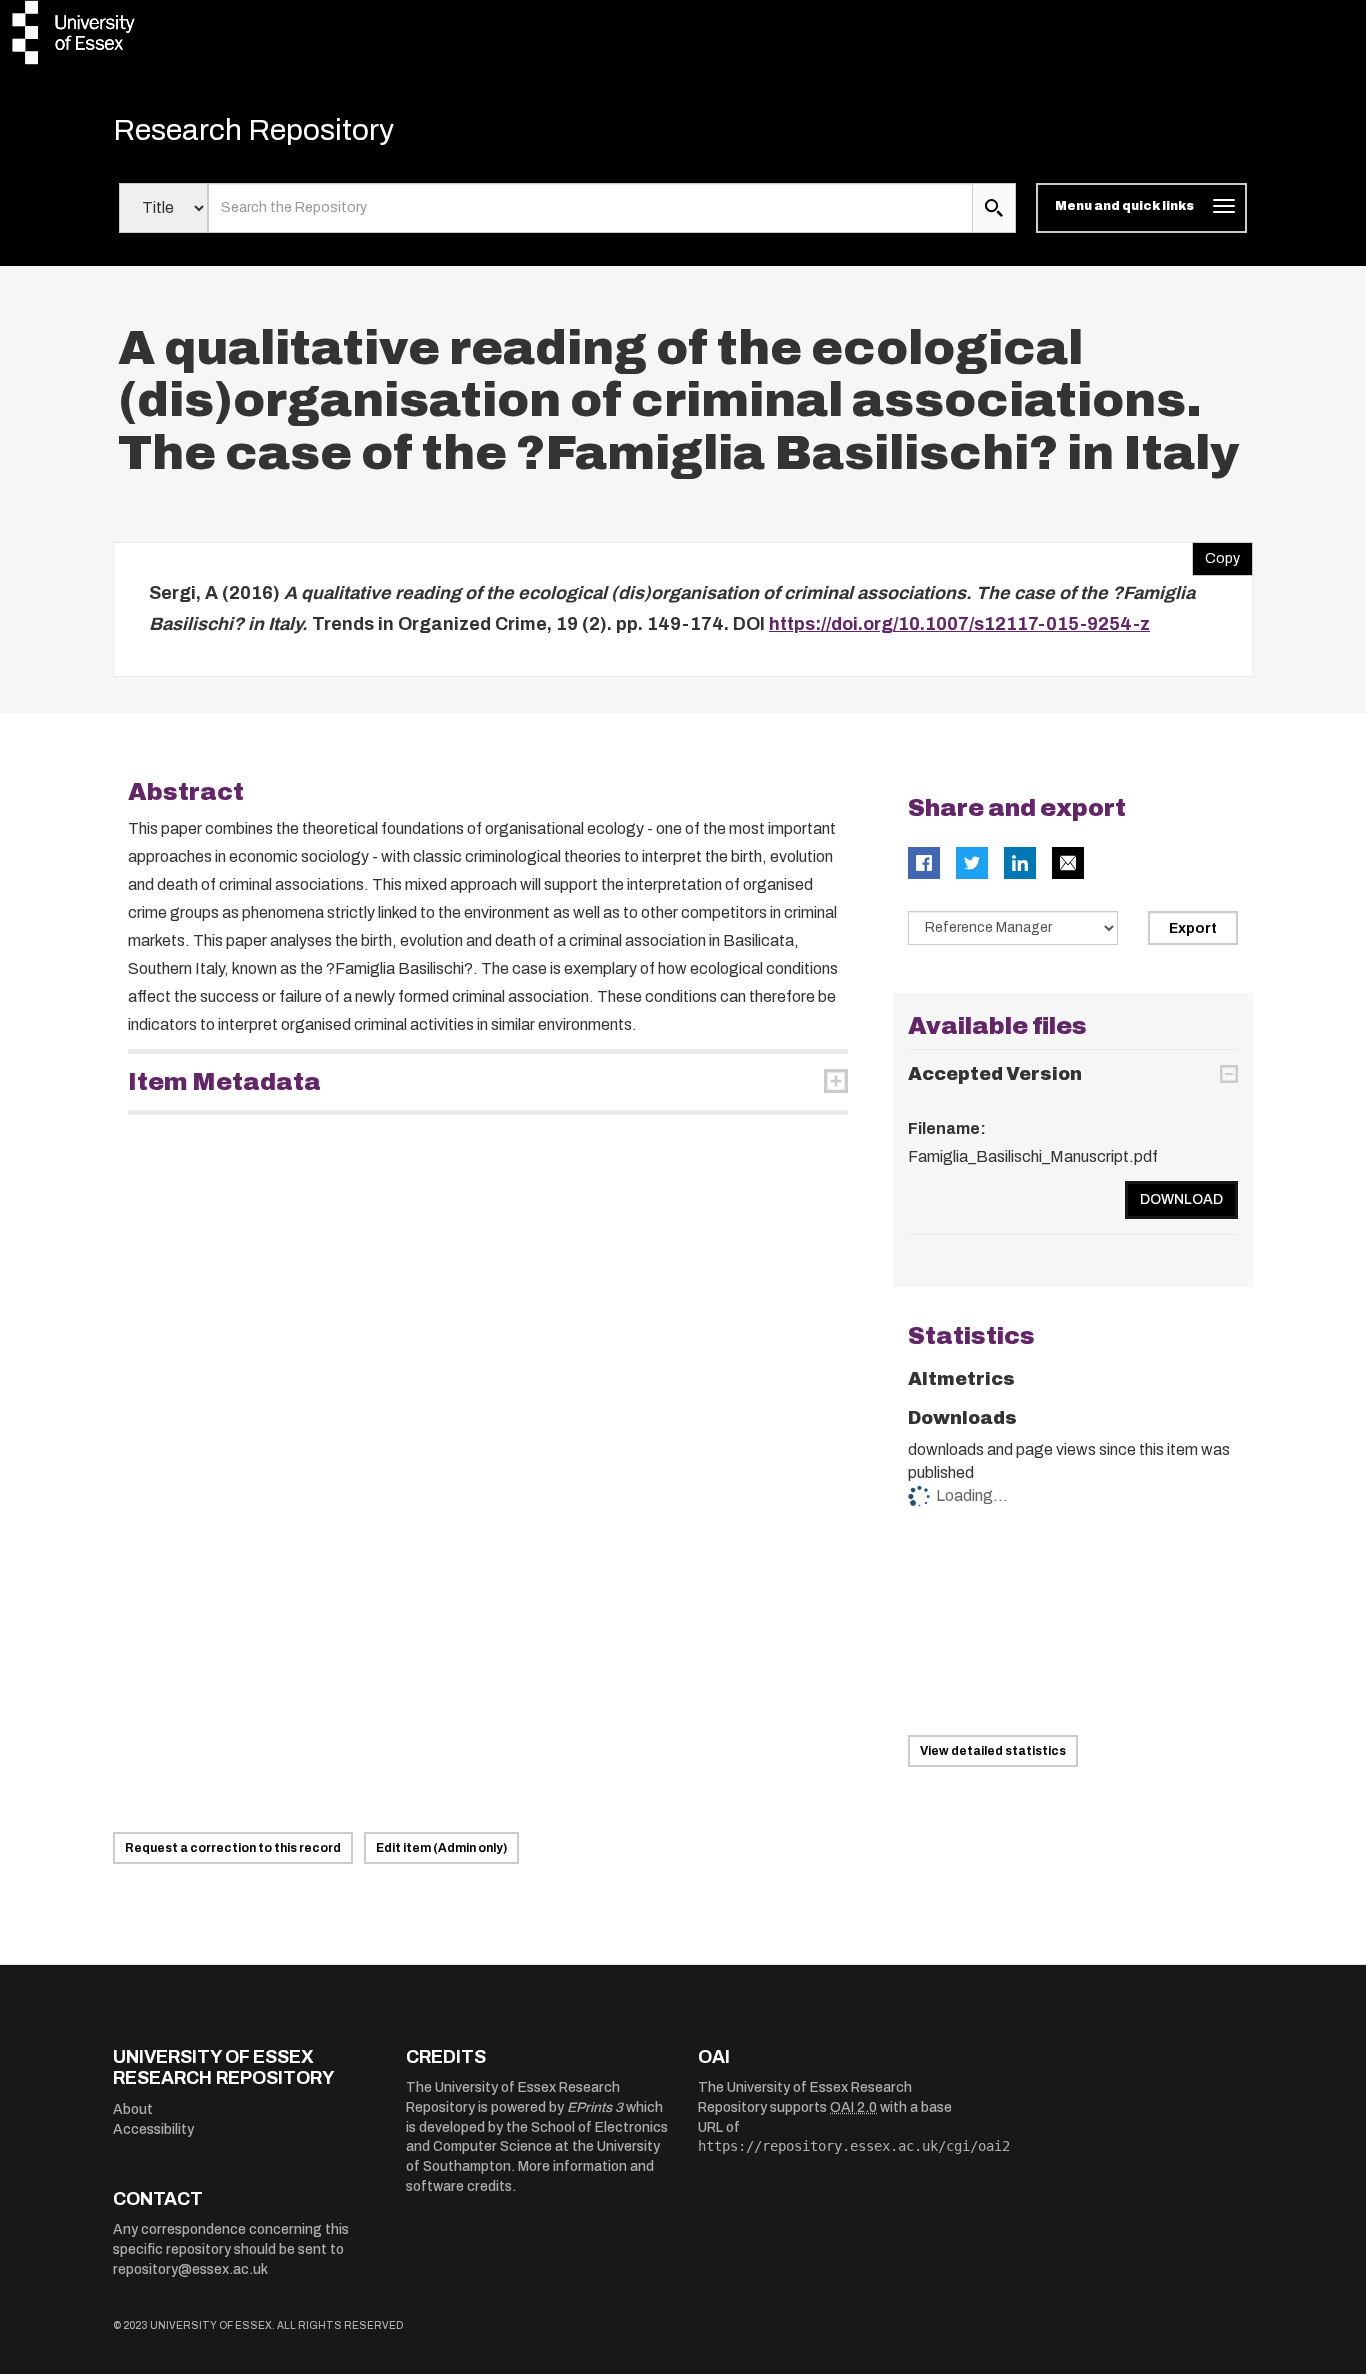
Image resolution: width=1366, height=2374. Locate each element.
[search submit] (994, 208)
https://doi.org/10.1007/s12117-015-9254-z (959, 624)
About (133, 2109)
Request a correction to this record (233, 1848)
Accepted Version (995, 1074)
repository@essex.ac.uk (190, 2269)
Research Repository (253, 130)
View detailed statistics (993, 1751)
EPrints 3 (595, 2107)
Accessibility (153, 2129)
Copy (1216, 554)
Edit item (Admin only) (441, 1848)
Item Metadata (224, 1082)
